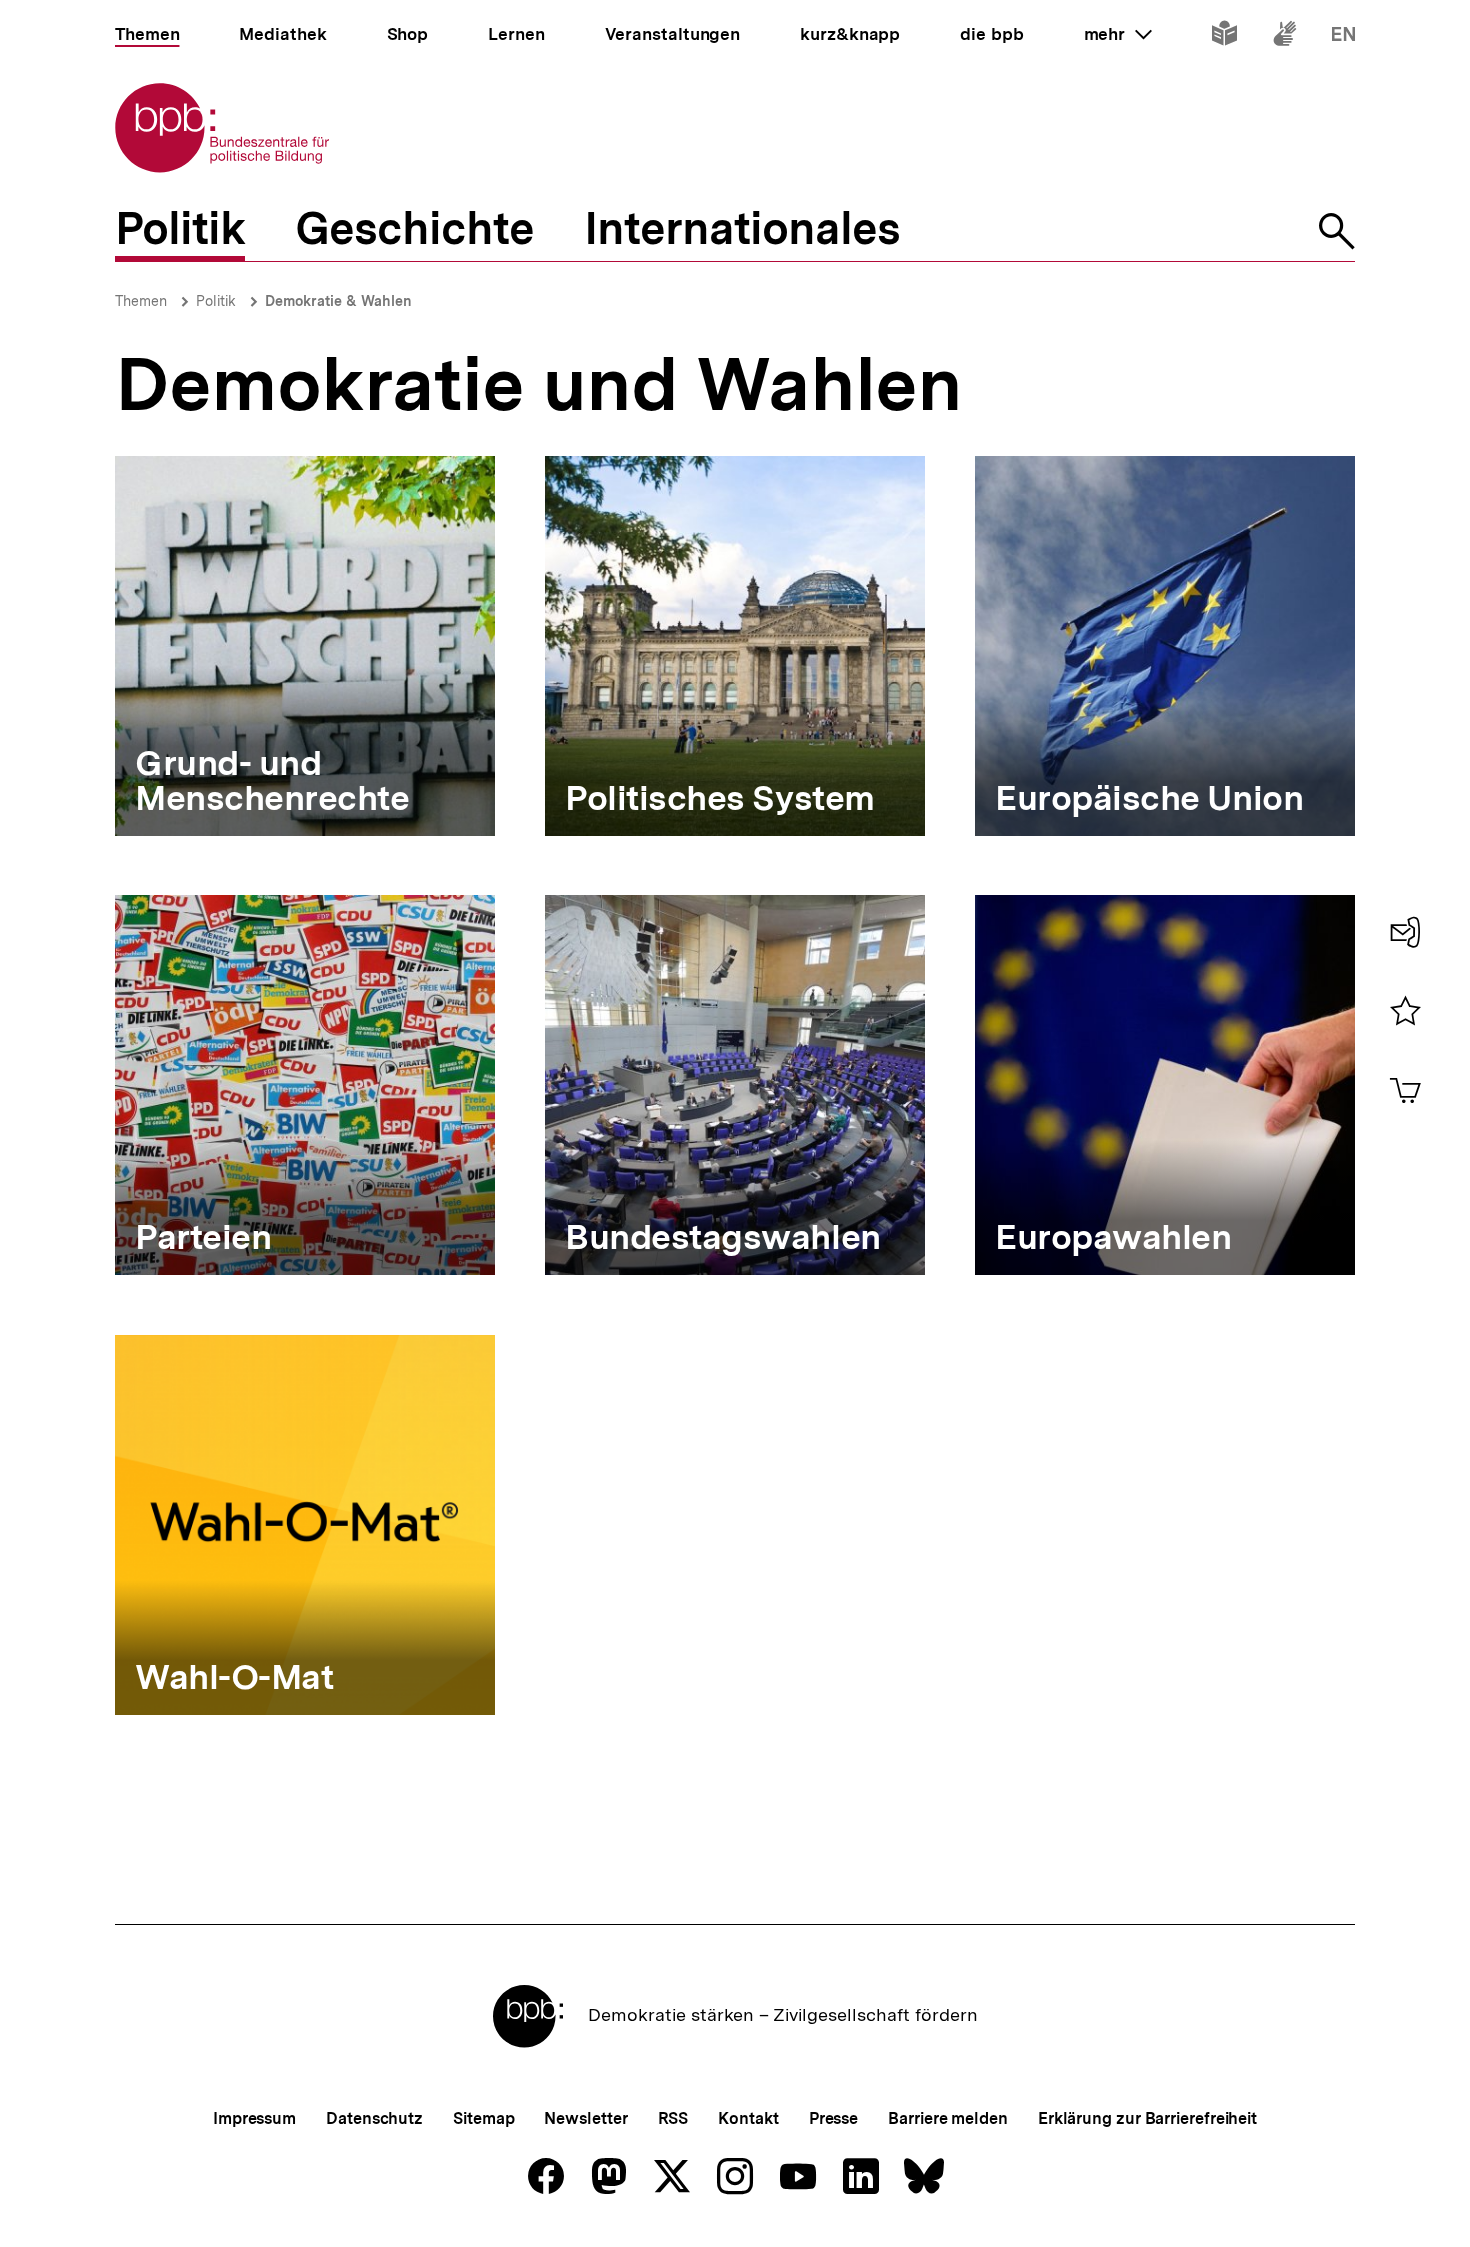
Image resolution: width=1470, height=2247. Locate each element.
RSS (673, 2118)
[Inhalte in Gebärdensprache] (1284, 37)
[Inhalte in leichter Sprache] (1224, 37)
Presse (833, 2118)
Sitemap (483, 2118)
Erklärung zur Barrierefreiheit (1147, 2118)
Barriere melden (948, 2118)
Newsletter (585, 2118)
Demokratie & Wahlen (338, 301)
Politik (216, 301)
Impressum (254, 2118)
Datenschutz (374, 2118)
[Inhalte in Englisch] (1343, 37)
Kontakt (748, 2118)
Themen (141, 301)
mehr (1118, 34)
